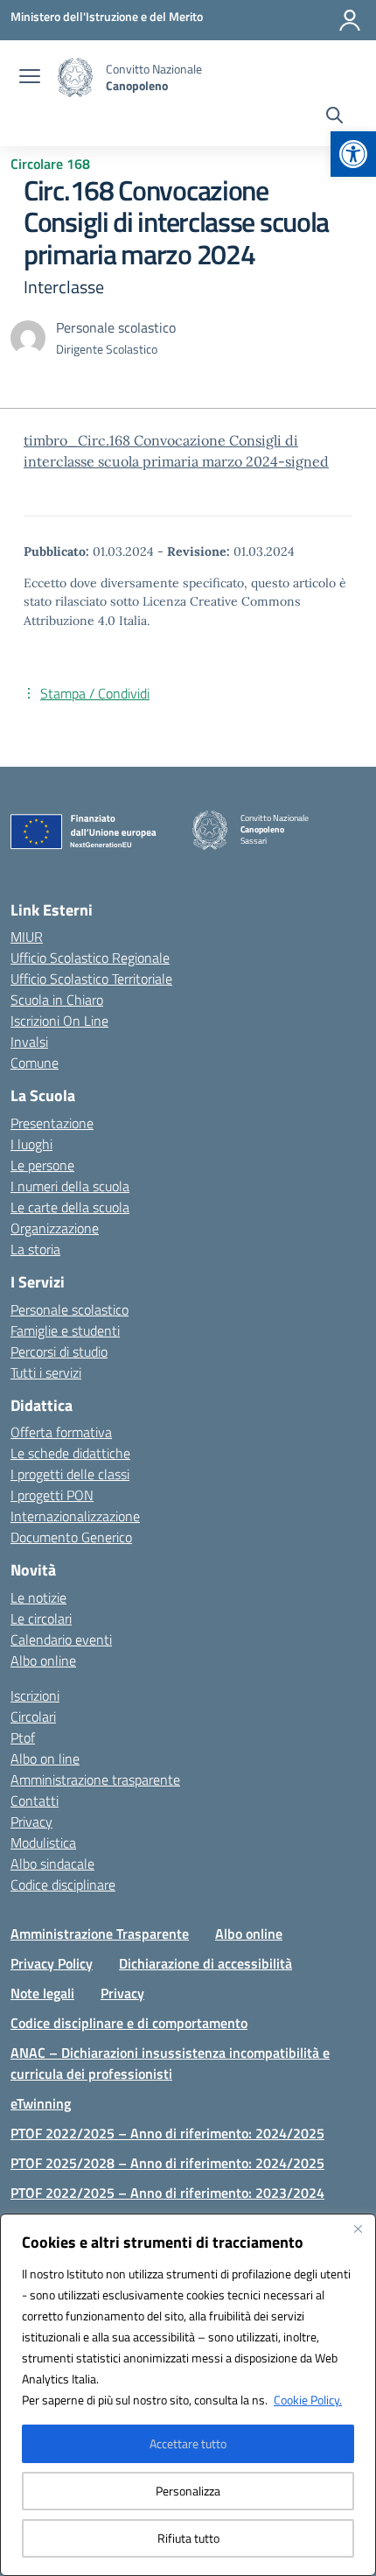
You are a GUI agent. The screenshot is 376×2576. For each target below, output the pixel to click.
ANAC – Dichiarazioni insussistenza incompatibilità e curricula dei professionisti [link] (170, 2063)
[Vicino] (358, 2229)
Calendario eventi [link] (61, 1639)
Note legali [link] (42, 1993)
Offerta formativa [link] (61, 1432)
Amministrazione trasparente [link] (95, 1779)
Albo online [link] (43, 1660)
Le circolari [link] (41, 1618)
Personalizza (188, 2491)
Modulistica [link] (43, 1843)
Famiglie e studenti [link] (65, 1330)
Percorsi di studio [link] (59, 1351)
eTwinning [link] (41, 2103)
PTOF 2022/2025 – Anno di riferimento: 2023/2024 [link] (167, 2193)
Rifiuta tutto (188, 2538)
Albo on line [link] (45, 1758)
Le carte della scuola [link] (70, 1207)
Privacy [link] (31, 1821)
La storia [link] (35, 1249)
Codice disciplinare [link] (63, 1885)
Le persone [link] (42, 1165)
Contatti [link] (35, 1800)
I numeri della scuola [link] (70, 1186)
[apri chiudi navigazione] (30, 78)
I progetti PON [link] (52, 1495)
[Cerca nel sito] (334, 117)
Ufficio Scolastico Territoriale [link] (91, 979)
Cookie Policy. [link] (308, 2400)
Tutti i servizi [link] (46, 1372)
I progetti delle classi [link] (70, 1474)
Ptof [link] (23, 1737)
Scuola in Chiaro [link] (57, 1000)
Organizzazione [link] (55, 1228)
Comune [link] (35, 1063)
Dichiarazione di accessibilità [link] (205, 1963)
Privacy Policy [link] (52, 1963)
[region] (188, 2395)
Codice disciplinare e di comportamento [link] (129, 2023)
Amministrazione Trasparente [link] (100, 1934)
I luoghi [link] (31, 1144)
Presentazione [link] (52, 1123)
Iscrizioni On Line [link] (59, 1021)
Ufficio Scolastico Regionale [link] (90, 958)
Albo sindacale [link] (52, 1864)
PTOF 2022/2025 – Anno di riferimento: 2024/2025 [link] (167, 2133)
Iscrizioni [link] (35, 1695)
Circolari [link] (33, 1716)
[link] (353, 154)
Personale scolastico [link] (70, 1309)
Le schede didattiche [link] (70, 1453)
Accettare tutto (188, 2443)
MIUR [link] (27, 937)
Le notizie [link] (38, 1597)
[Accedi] (350, 20)
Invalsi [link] (29, 1042)
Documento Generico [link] (71, 1537)
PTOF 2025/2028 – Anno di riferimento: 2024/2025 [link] (167, 2163)
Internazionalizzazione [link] (75, 1516)
